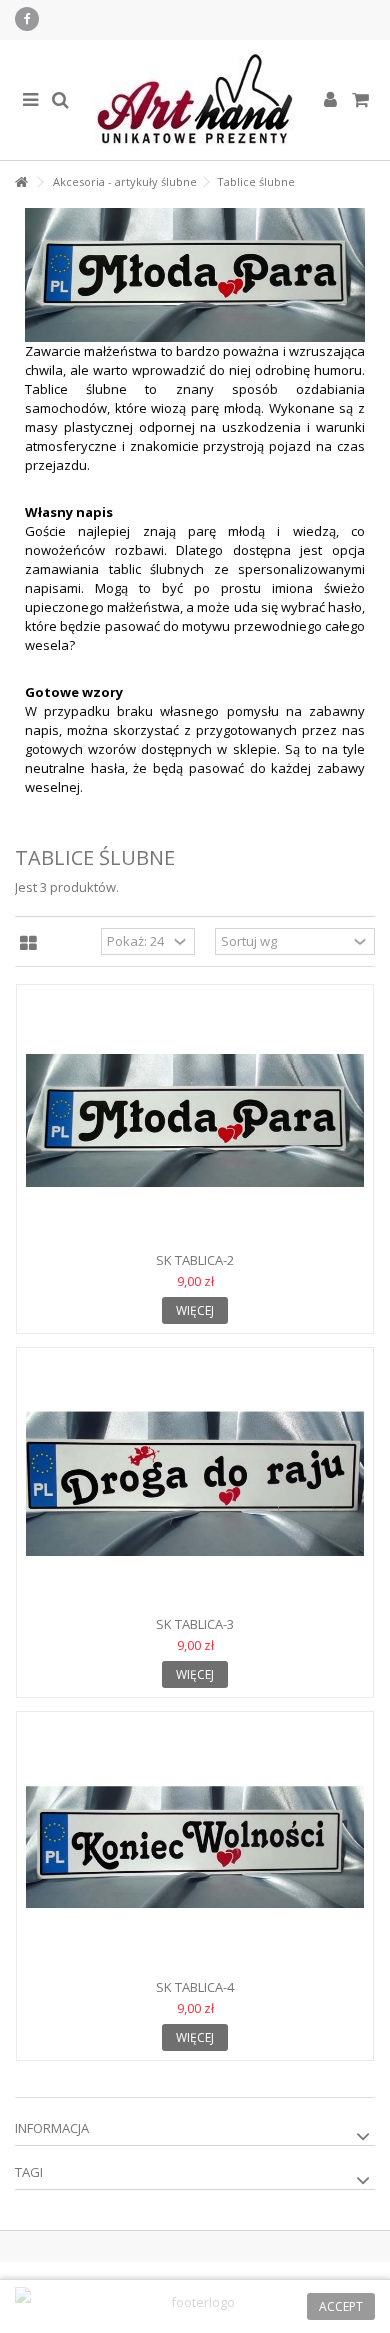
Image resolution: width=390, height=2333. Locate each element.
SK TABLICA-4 (195, 1987)
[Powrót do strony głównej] (21, 182)
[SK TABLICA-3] (195, 1484)
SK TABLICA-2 (195, 1260)
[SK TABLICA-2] (195, 1121)
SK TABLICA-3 (195, 1624)
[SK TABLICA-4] (195, 1848)
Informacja (52, 2128)
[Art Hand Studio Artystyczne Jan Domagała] (195, 100)
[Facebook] (27, 19)
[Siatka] (28, 944)
